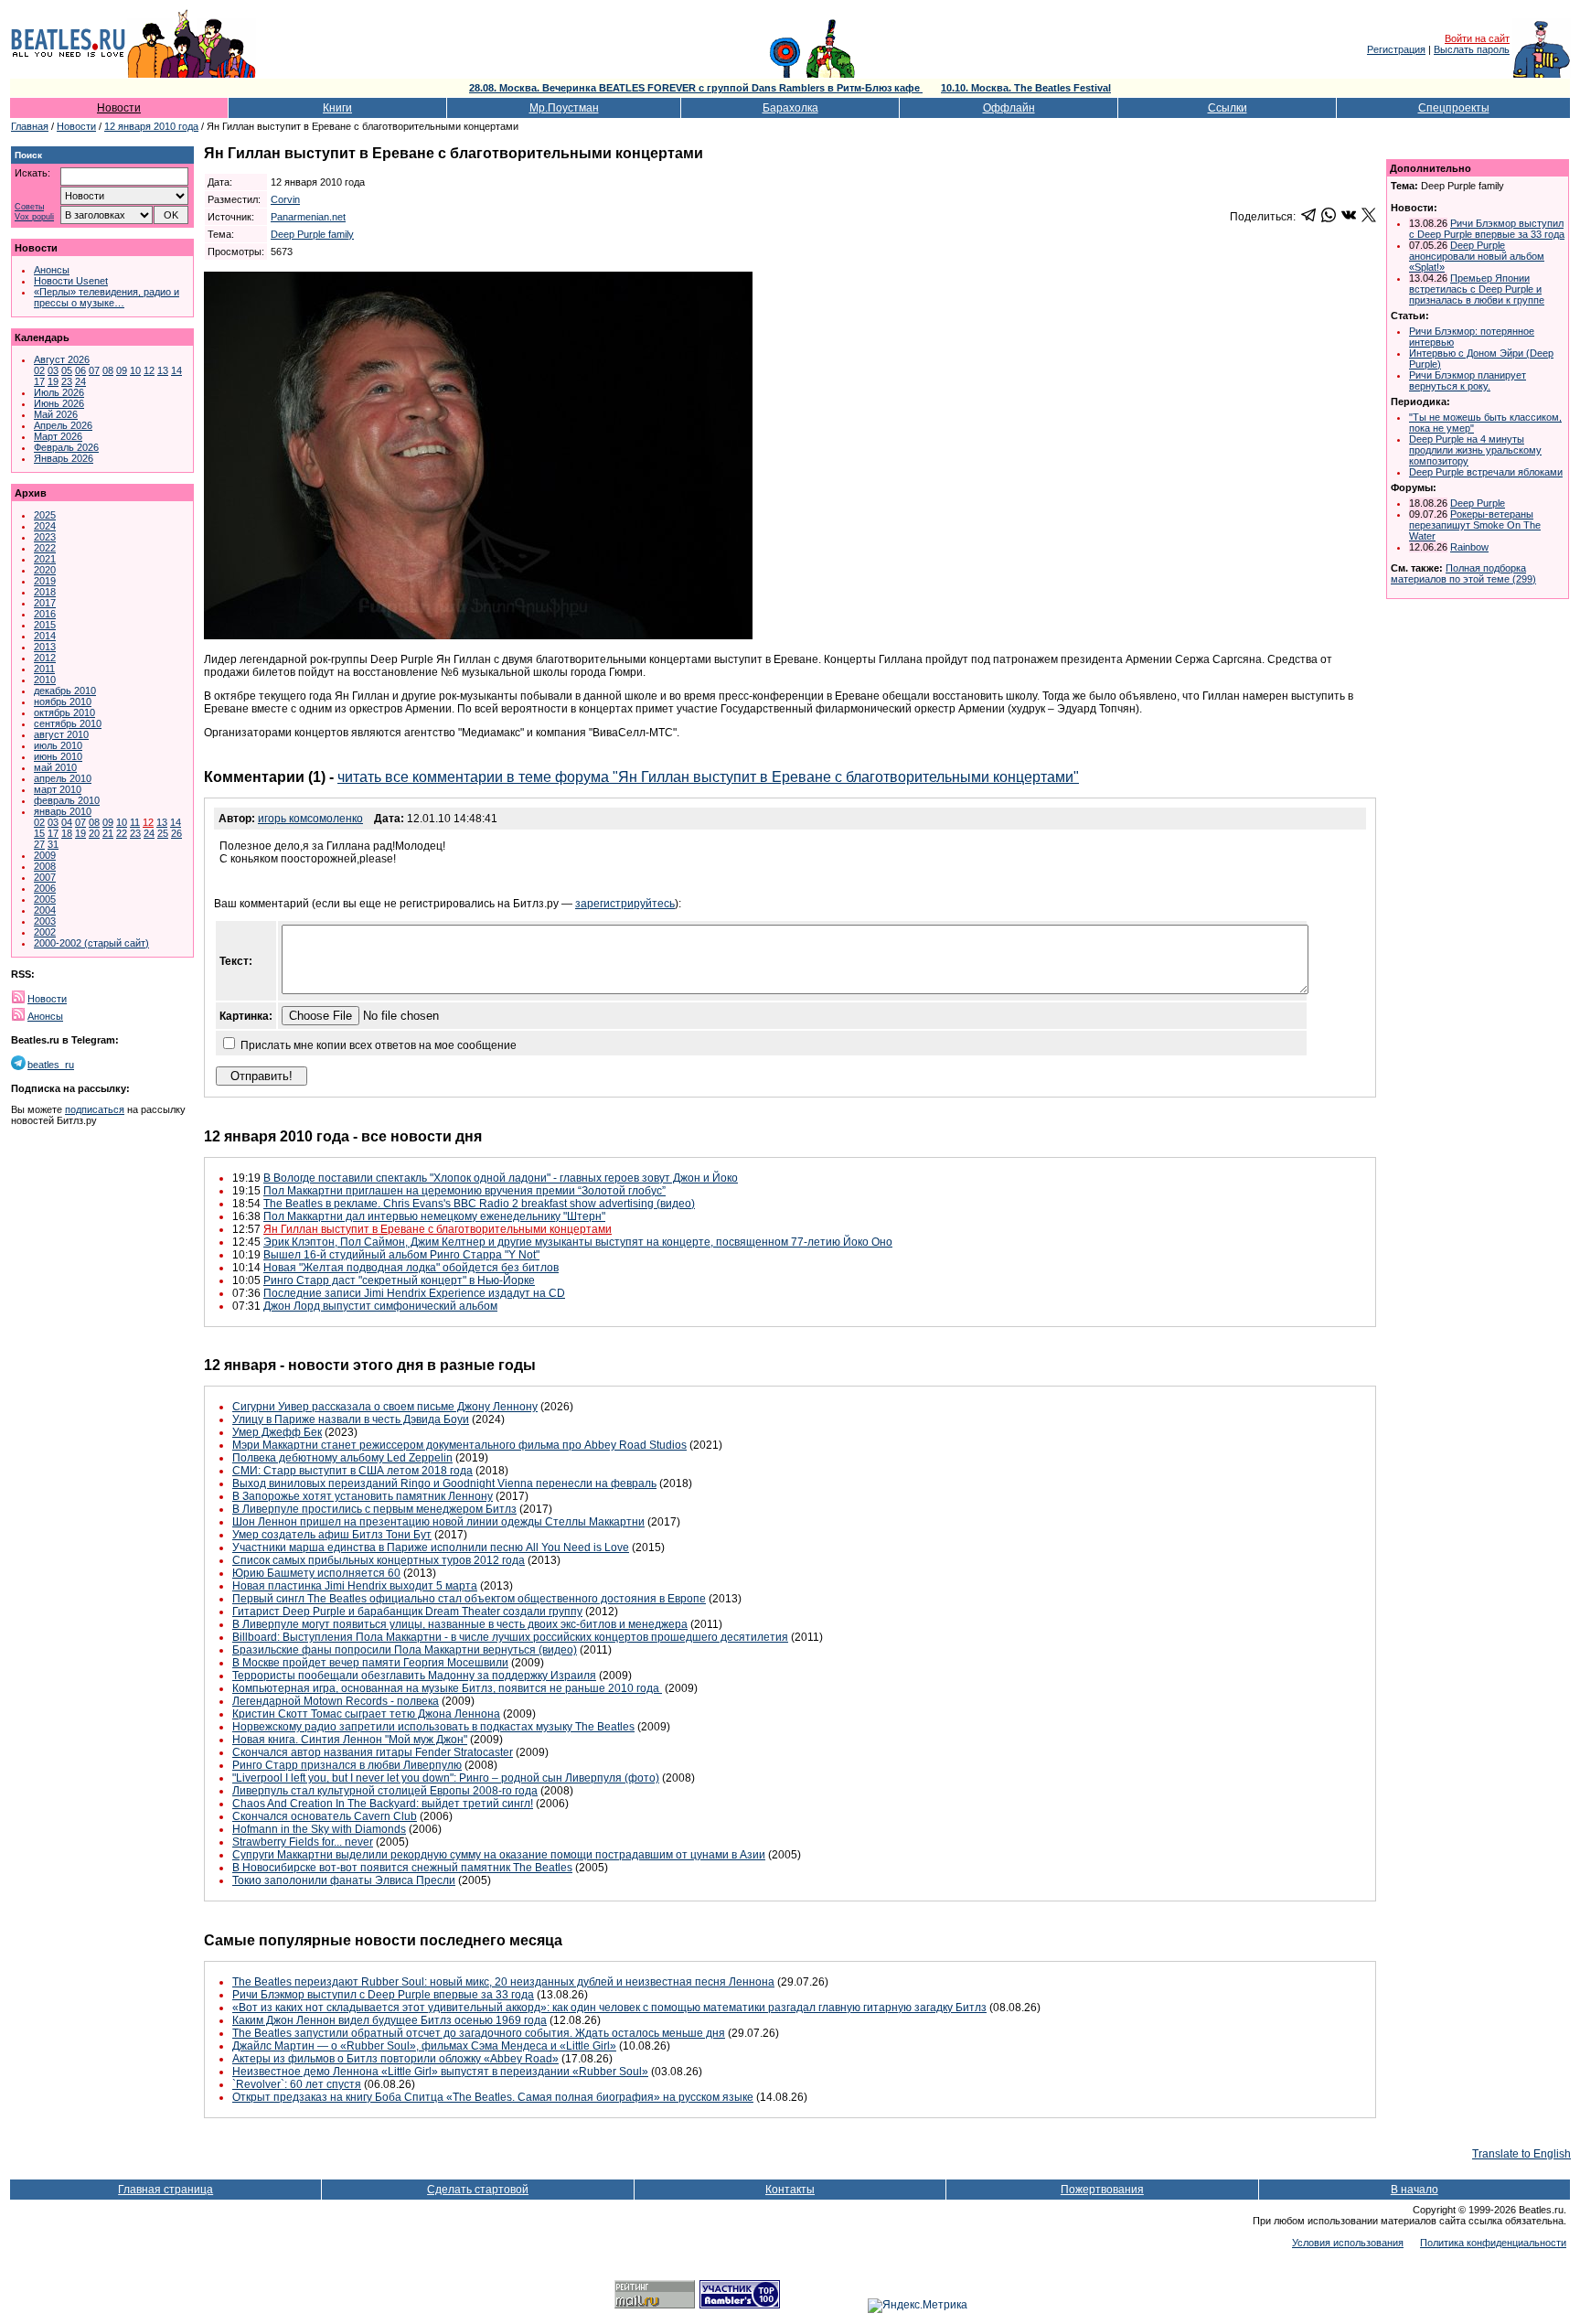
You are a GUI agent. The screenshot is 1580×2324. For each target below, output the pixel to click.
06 (80, 370)
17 (39, 381)
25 (163, 833)
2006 (45, 888)
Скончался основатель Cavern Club (325, 1816)
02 (39, 370)
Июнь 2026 (59, 403)
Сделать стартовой (478, 2190)
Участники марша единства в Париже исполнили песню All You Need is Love (431, 1548)
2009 (45, 855)
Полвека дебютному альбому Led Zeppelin (342, 1458)
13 (163, 370)
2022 (45, 548)
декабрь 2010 (65, 691)
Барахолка (790, 108)
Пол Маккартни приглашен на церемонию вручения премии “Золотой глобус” (464, 1191)
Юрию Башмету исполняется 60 (316, 1573)
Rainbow (1469, 547)
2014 (45, 636)
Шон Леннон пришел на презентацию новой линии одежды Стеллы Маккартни (438, 1522)
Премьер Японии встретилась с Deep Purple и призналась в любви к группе (1477, 289)
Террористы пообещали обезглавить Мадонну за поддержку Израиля (414, 1676)
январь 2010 (63, 811)
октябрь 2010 (64, 712)
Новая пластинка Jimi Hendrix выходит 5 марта (355, 1586)
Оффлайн (1009, 108)
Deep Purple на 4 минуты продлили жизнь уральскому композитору (1475, 450)
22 (122, 833)
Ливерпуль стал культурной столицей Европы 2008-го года (385, 1791)
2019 (45, 581)
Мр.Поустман (564, 108)
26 (176, 833)
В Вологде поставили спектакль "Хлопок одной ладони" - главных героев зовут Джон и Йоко (501, 1178)
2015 (45, 625)
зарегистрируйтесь (625, 904)
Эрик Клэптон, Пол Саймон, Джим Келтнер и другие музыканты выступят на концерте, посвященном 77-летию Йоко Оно (578, 1242)
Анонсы (52, 270)
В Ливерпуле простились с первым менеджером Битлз (374, 1509)
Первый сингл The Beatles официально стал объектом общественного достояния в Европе (469, 1599)
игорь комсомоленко (310, 819)
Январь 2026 (64, 458)
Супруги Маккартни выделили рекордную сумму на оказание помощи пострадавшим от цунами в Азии (499, 1855)
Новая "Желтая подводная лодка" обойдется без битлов (411, 1268)
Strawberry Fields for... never (303, 1842)
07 (94, 370)
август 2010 (61, 734)
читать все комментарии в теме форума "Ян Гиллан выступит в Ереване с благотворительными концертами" (708, 777)
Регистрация (1396, 49)
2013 (45, 647)
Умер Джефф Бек (277, 1432)
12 (149, 370)
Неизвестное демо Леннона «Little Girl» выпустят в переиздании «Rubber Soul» (440, 2072)
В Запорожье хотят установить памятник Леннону (363, 1496)
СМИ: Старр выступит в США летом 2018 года (352, 1471)
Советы (29, 207)
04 (67, 822)
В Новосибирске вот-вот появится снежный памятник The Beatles (402, 1868)
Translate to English (1521, 2154)
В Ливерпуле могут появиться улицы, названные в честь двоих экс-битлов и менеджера (460, 1624)
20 (94, 833)
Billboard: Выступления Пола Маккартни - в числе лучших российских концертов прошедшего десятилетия (510, 1637)
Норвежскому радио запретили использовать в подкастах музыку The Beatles (433, 1727)
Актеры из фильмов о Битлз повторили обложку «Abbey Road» (395, 2059)
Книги (337, 108)
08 (108, 370)
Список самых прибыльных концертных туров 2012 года (379, 1560)
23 (67, 381)
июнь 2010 (58, 756)
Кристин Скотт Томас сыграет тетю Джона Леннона (366, 1714)
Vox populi (34, 217)
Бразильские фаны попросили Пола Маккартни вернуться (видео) (405, 1650)
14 (176, 370)
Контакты (790, 2190)
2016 (45, 614)
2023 (45, 537)
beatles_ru (51, 1065)
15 (39, 833)
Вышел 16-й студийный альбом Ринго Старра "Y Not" (401, 1255)
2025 (45, 515)
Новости (119, 108)
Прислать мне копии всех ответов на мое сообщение (379, 1045)
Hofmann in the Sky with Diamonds (319, 1829)
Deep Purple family (312, 234)
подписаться (95, 1109)
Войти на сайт (1477, 38)
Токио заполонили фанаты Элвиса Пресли (344, 1880)
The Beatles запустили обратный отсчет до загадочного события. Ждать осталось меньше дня (479, 2033)
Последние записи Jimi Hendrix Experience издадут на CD (414, 1293)
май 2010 (55, 767)
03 (53, 370)
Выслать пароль (1472, 49)
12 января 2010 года (151, 126)
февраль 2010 (67, 800)
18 (67, 833)
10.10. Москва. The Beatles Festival (1026, 88)
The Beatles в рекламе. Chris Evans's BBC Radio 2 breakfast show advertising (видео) (479, 1204)
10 (135, 370)
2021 (45, 559)
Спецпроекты (1454, 108)
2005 (45, 899)
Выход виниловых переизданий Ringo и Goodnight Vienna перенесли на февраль (444, 1483)
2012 (45, 658)
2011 (44, 669)
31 (53, 844)
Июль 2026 (59, 392)
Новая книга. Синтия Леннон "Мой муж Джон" (350, 1740)
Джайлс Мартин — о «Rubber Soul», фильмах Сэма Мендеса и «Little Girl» (424, 2046)
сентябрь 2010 (68, 723)
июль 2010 (58, 745)
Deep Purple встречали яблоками (1486, 472)
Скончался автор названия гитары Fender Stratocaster (373, 1752)
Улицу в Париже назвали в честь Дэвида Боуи (351, 1419)
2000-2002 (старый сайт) (91, 943)
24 (80, 381)
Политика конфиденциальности (1493, 2243)
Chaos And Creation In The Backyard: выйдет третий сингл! (383, 1804)
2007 (45, 877)
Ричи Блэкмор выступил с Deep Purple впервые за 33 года (383, 1995)
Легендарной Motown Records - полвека (336, 1701)
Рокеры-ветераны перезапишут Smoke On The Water (1475, 525)
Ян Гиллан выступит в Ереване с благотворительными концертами (438, 1229)
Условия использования (1348, 2243)
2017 (45, 603)
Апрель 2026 (63, 425)
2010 (45, 680)
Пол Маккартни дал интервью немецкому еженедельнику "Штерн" (434, 1216)
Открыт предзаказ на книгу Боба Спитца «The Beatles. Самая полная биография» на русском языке (493, 2097)
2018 (45, 592)
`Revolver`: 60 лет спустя (297, 2084)
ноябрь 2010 (63, 701)
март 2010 (58, 789)
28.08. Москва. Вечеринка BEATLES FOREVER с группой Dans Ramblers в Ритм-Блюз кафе (696, 88)
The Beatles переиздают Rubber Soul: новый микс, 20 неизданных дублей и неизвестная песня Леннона (503, 1982)
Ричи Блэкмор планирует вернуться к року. (1468, 380)
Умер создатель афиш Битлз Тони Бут (332, 1535)
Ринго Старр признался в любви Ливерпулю (347, 1765)
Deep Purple (1478, 503)
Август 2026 (62, 359)
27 (39, 844)
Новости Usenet (71, 281)
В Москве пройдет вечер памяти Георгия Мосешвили (370, 1663)
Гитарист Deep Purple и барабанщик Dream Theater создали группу (407, 1612)
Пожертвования (1102, 2190)
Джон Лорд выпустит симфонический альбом (380, 1306)
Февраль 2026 (66, 447)
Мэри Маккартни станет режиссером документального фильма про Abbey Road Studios (459, 1445)
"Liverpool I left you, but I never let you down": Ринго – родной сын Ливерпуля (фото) (446, 1778)
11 (135, 822)
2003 (45, 921)
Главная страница (165, 2190)
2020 (45, 570)
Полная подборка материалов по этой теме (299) (1463, 573)
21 (108, 833)
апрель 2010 (63, 778)
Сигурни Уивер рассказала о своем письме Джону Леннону (385, 1407)
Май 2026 (56, 414)
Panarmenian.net (308, 217)
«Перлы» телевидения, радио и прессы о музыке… (107, 297)
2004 (45, 910)
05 (67, 370)
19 (53, 381)
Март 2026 (58, 436)
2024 (45, 526)
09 (122, 370)
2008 (45, 866)
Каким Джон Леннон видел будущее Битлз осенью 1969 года (390, 2020)
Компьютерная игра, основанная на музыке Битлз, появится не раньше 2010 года (447, 1688)
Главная (30, 126)
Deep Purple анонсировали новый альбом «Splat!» (1477, 256)
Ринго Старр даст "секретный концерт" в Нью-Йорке (399, 1280)
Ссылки (1228, 108)
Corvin (285, 199)
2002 (45, 932)
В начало (1415, 2190)
